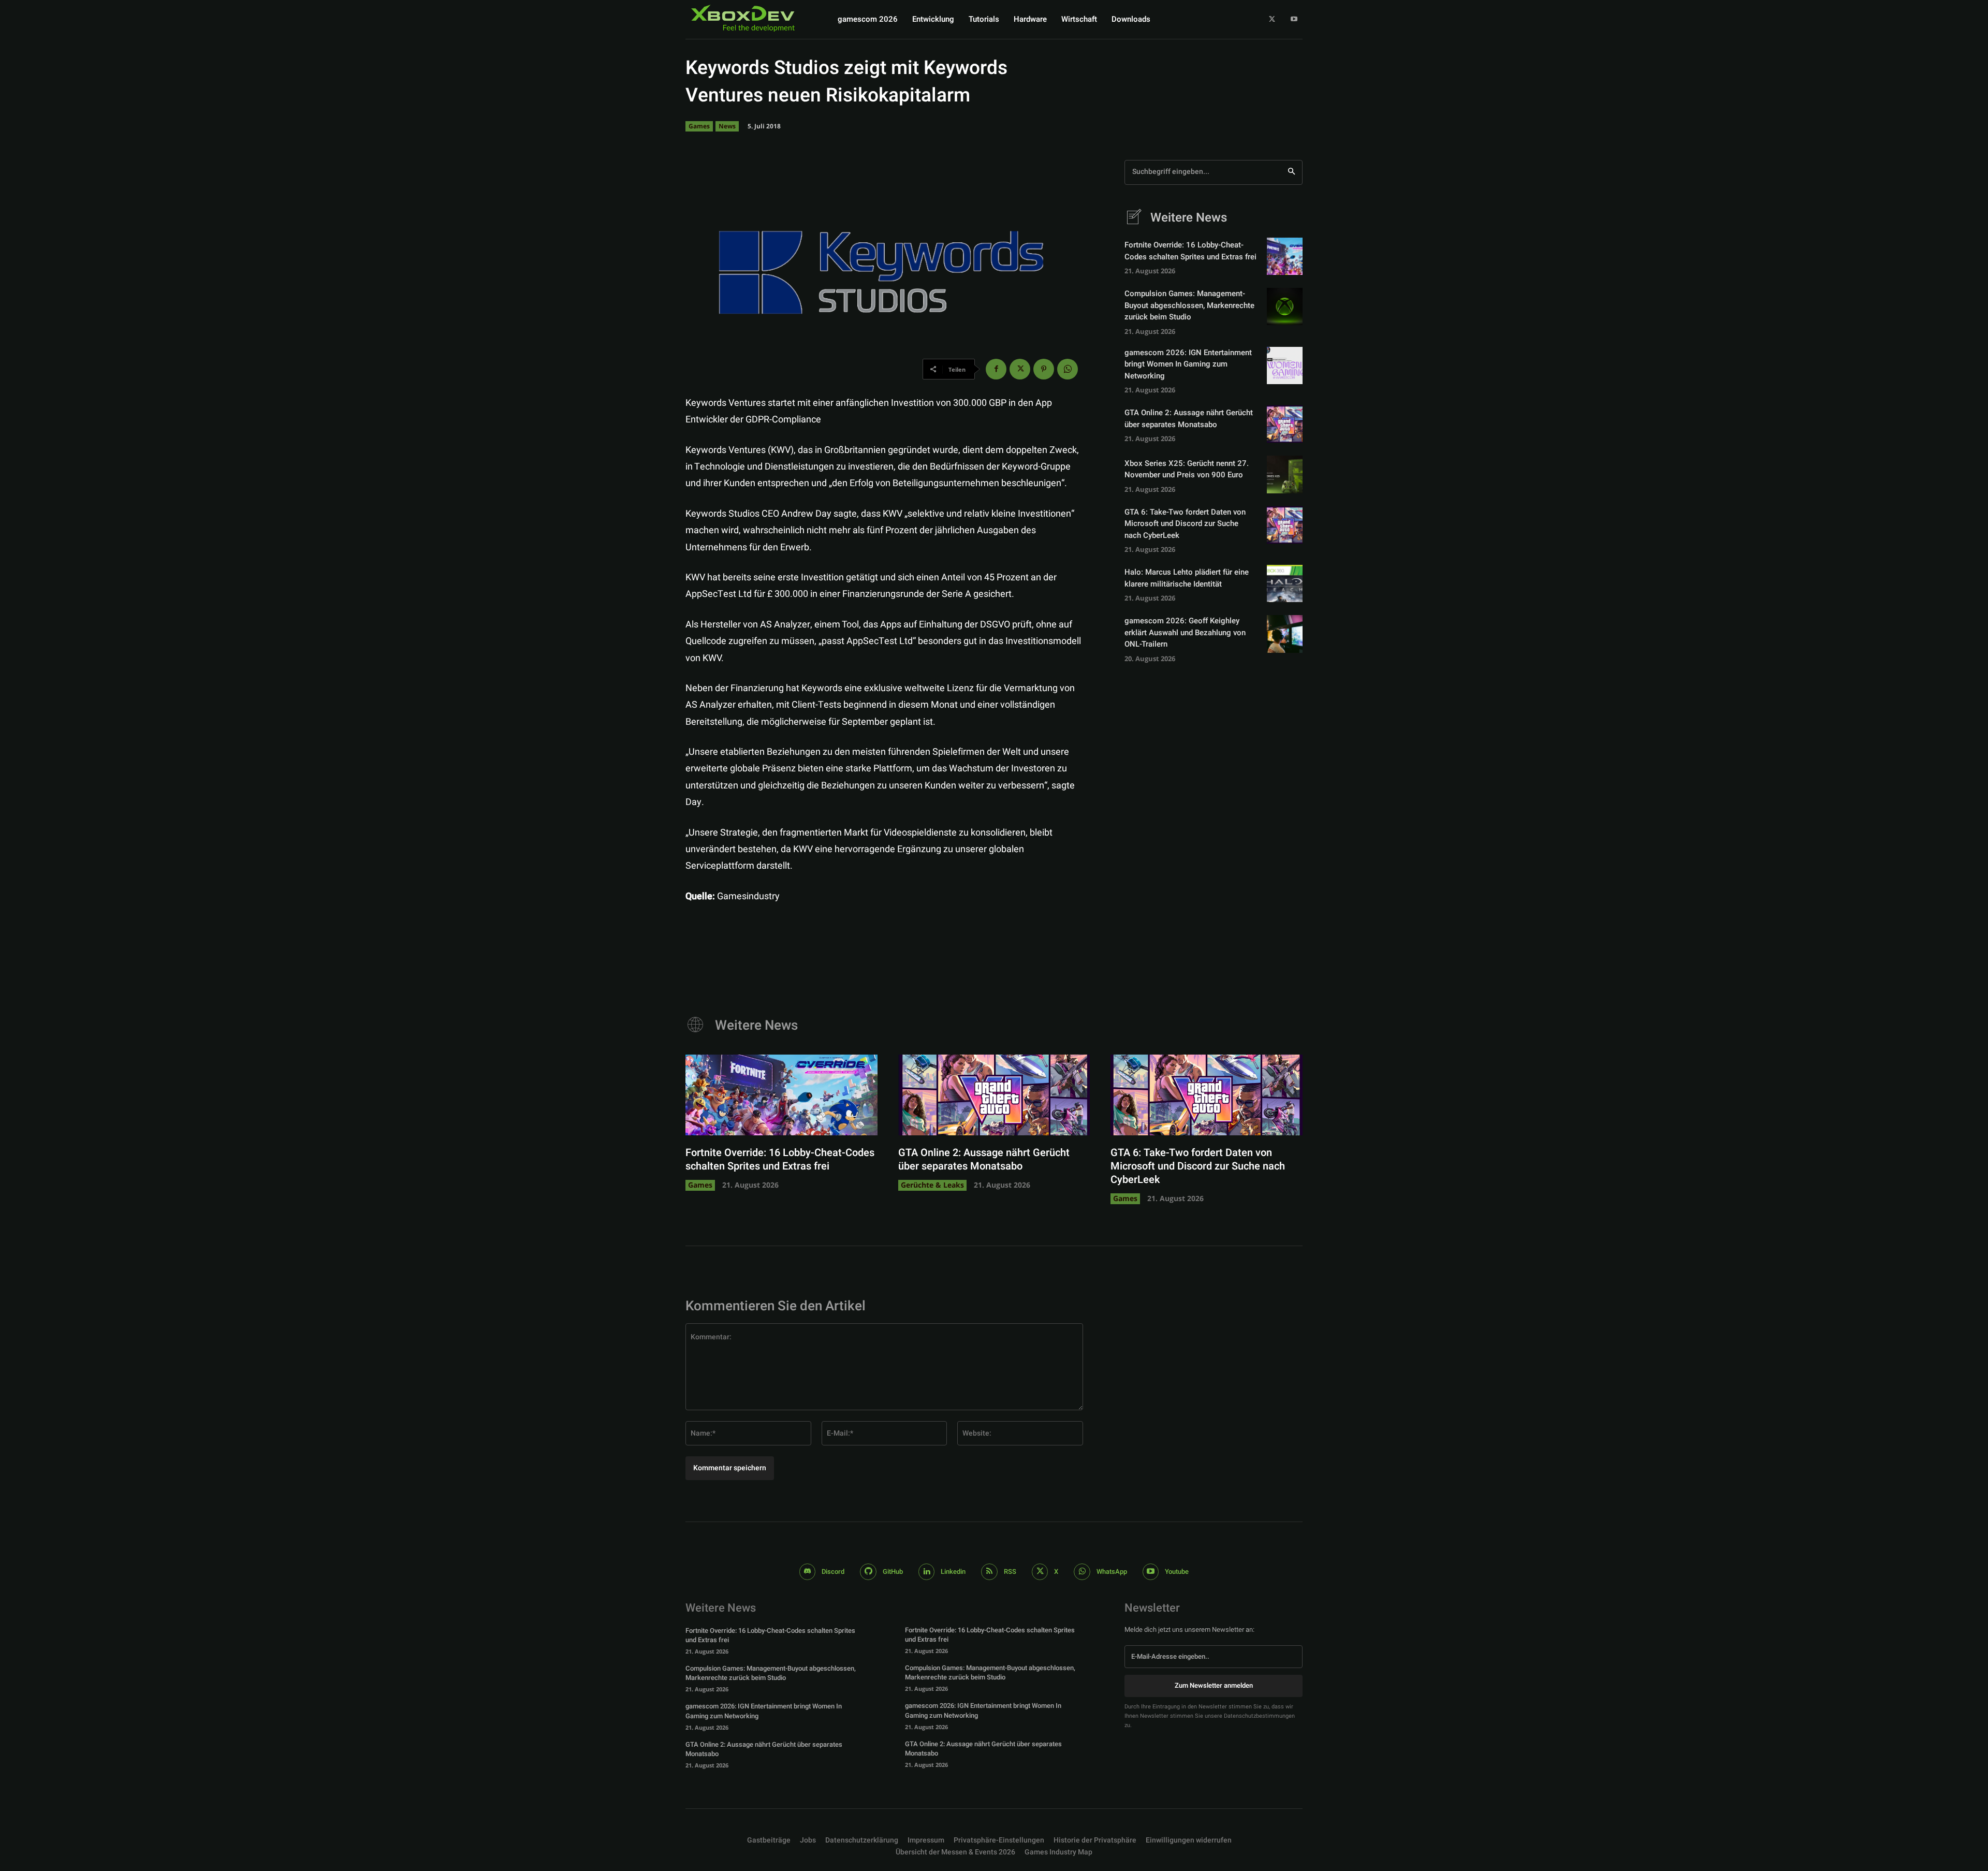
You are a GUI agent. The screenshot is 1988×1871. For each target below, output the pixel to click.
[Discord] (808, 1572)
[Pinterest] (1044, 369)
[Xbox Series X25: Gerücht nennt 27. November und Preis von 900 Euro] (1285, 474)
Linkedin (953, 1572)
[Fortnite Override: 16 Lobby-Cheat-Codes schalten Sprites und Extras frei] (1285, 256)
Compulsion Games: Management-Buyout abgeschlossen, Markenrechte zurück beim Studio (1189, 305)
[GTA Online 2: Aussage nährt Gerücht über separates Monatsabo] (1285, 424)
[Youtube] (1294, 19)
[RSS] (989, 1572)
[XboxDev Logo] (743, 18)
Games (699, 126)
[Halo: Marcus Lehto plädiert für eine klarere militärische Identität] (1285, 583)
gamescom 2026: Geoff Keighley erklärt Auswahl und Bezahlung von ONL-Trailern (1185, 632)
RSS (1010, 1572)
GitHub (893, 1572)
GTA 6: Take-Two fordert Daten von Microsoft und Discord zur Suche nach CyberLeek (1185, 524)
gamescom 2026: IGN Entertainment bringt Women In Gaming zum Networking (1188, 364)
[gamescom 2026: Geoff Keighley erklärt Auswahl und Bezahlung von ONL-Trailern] (1285, 634)
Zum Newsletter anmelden (1214, 1685)
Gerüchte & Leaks (932, 1185)
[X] (1272, 19)
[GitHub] (868, 1572)
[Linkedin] (927, 1572)
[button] (999, 1840)
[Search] (1291, 172)
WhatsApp (1112, 1572)
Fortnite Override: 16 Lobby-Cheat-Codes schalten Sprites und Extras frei (1190, 251)
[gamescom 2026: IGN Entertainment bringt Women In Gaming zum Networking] (1285, 366)
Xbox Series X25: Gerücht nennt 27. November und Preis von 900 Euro (1187, 469)
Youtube (1177, 1572)
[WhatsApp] (1068, 369)
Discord (833, 1572)
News (727, 126)
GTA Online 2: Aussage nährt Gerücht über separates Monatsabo (1189, 419)
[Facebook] (996, 369)
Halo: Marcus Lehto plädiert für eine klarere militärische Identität (1187, 578)
